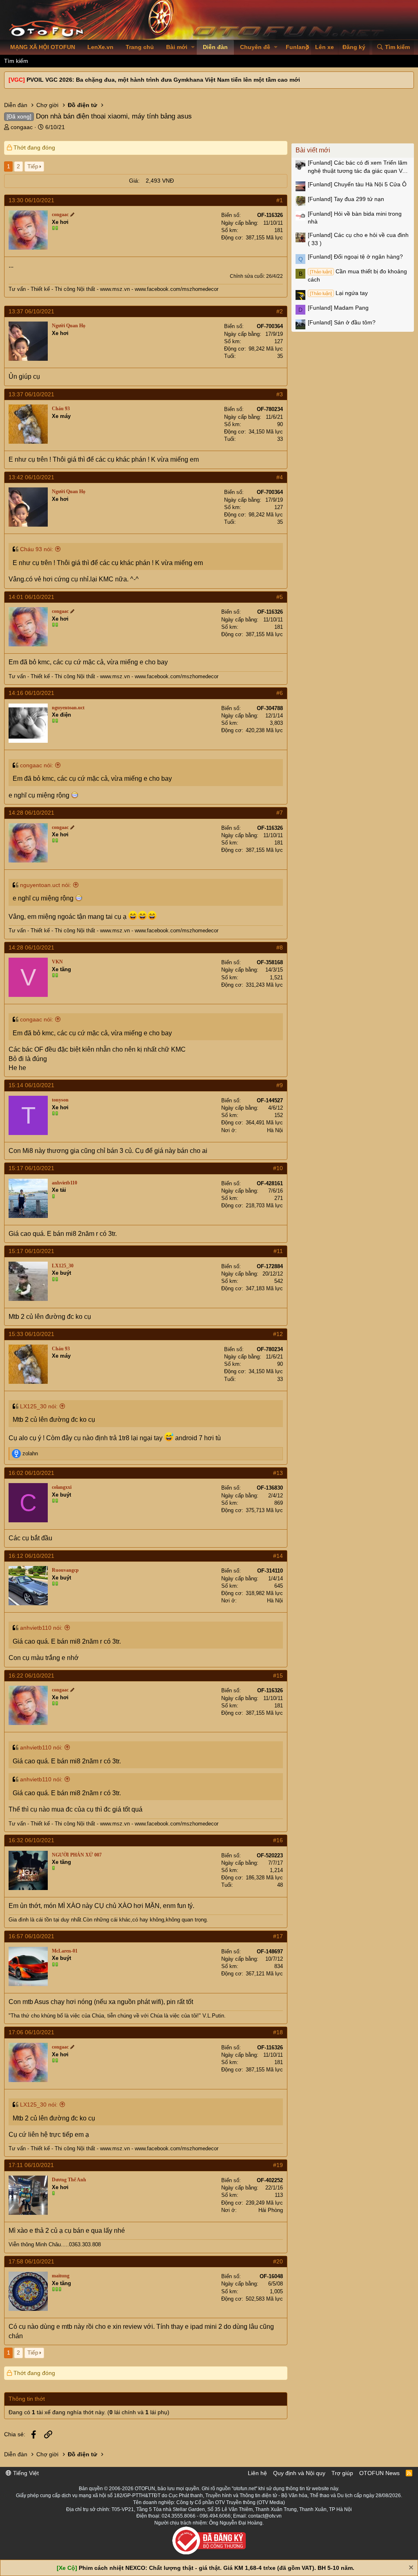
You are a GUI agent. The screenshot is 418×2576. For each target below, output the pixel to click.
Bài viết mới (313, 150)
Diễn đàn (215, 47)
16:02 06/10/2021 (31, 1473)
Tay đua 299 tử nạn (346, 199)
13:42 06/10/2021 (31, 477)
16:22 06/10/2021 (31, 1676)
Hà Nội (275, 1130)
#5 (280, 597)
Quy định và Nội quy (299, 2473)
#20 (278, 2261)
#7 (280, 813)
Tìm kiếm (16, 61)
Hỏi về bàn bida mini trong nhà (355, 218)
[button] (193, 47)
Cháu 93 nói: (37, 549)
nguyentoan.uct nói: (46, 885)
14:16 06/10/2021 (31, 693)
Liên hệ (257, 2473)
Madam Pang (338, 308)
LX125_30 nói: (39, 1406)
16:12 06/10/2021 (31, 1556)
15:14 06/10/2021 (31, 1085)
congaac (22, 127)
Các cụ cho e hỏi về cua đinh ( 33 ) (358, 239)
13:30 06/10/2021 (31, 200)
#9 (280, 1085)
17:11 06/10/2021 (31, 2165)
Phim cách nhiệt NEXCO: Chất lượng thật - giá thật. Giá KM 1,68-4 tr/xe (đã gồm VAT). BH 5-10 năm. (217, 2568)
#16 (278, 1840)
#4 (280, 477)
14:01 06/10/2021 (31, 597)
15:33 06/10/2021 (31, 1334)
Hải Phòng (271, 2210)
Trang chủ (140, 47)
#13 (278, 1473)
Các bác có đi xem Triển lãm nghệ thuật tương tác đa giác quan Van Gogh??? (358, 167)
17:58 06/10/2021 (31, 2261)
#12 (278, 1334)
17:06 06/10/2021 (31, 2032)
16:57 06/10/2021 (31, 1936)
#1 (280, 200)
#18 (278, 2032)
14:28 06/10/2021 (31, 813)
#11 (278, 1251)
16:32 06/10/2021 (31, 1840)
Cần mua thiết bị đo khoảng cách (357, 275)
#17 (278, 1936)
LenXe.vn (100, 47)
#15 (278, 1676)
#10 (278, 1168)
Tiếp (33, 166)
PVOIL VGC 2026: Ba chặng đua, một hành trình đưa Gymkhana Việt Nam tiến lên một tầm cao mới (163, 80)
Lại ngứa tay (339, 293)
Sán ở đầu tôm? (342, 322)
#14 (278, 1556)
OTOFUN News (379, 2473)
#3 (280, 394)
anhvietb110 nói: (41, 1628)
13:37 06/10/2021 (31, 311)
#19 (278, 2165)
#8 (280, 947)
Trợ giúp (342, 2473)
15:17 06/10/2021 (31, 1168)
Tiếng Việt (25, 2473)
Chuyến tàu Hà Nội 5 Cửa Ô (357, 184)
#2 (280, 311)
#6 (280, 693)
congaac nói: (37, 765)
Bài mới (177, 47)
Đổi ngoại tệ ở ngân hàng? (355, 257)
